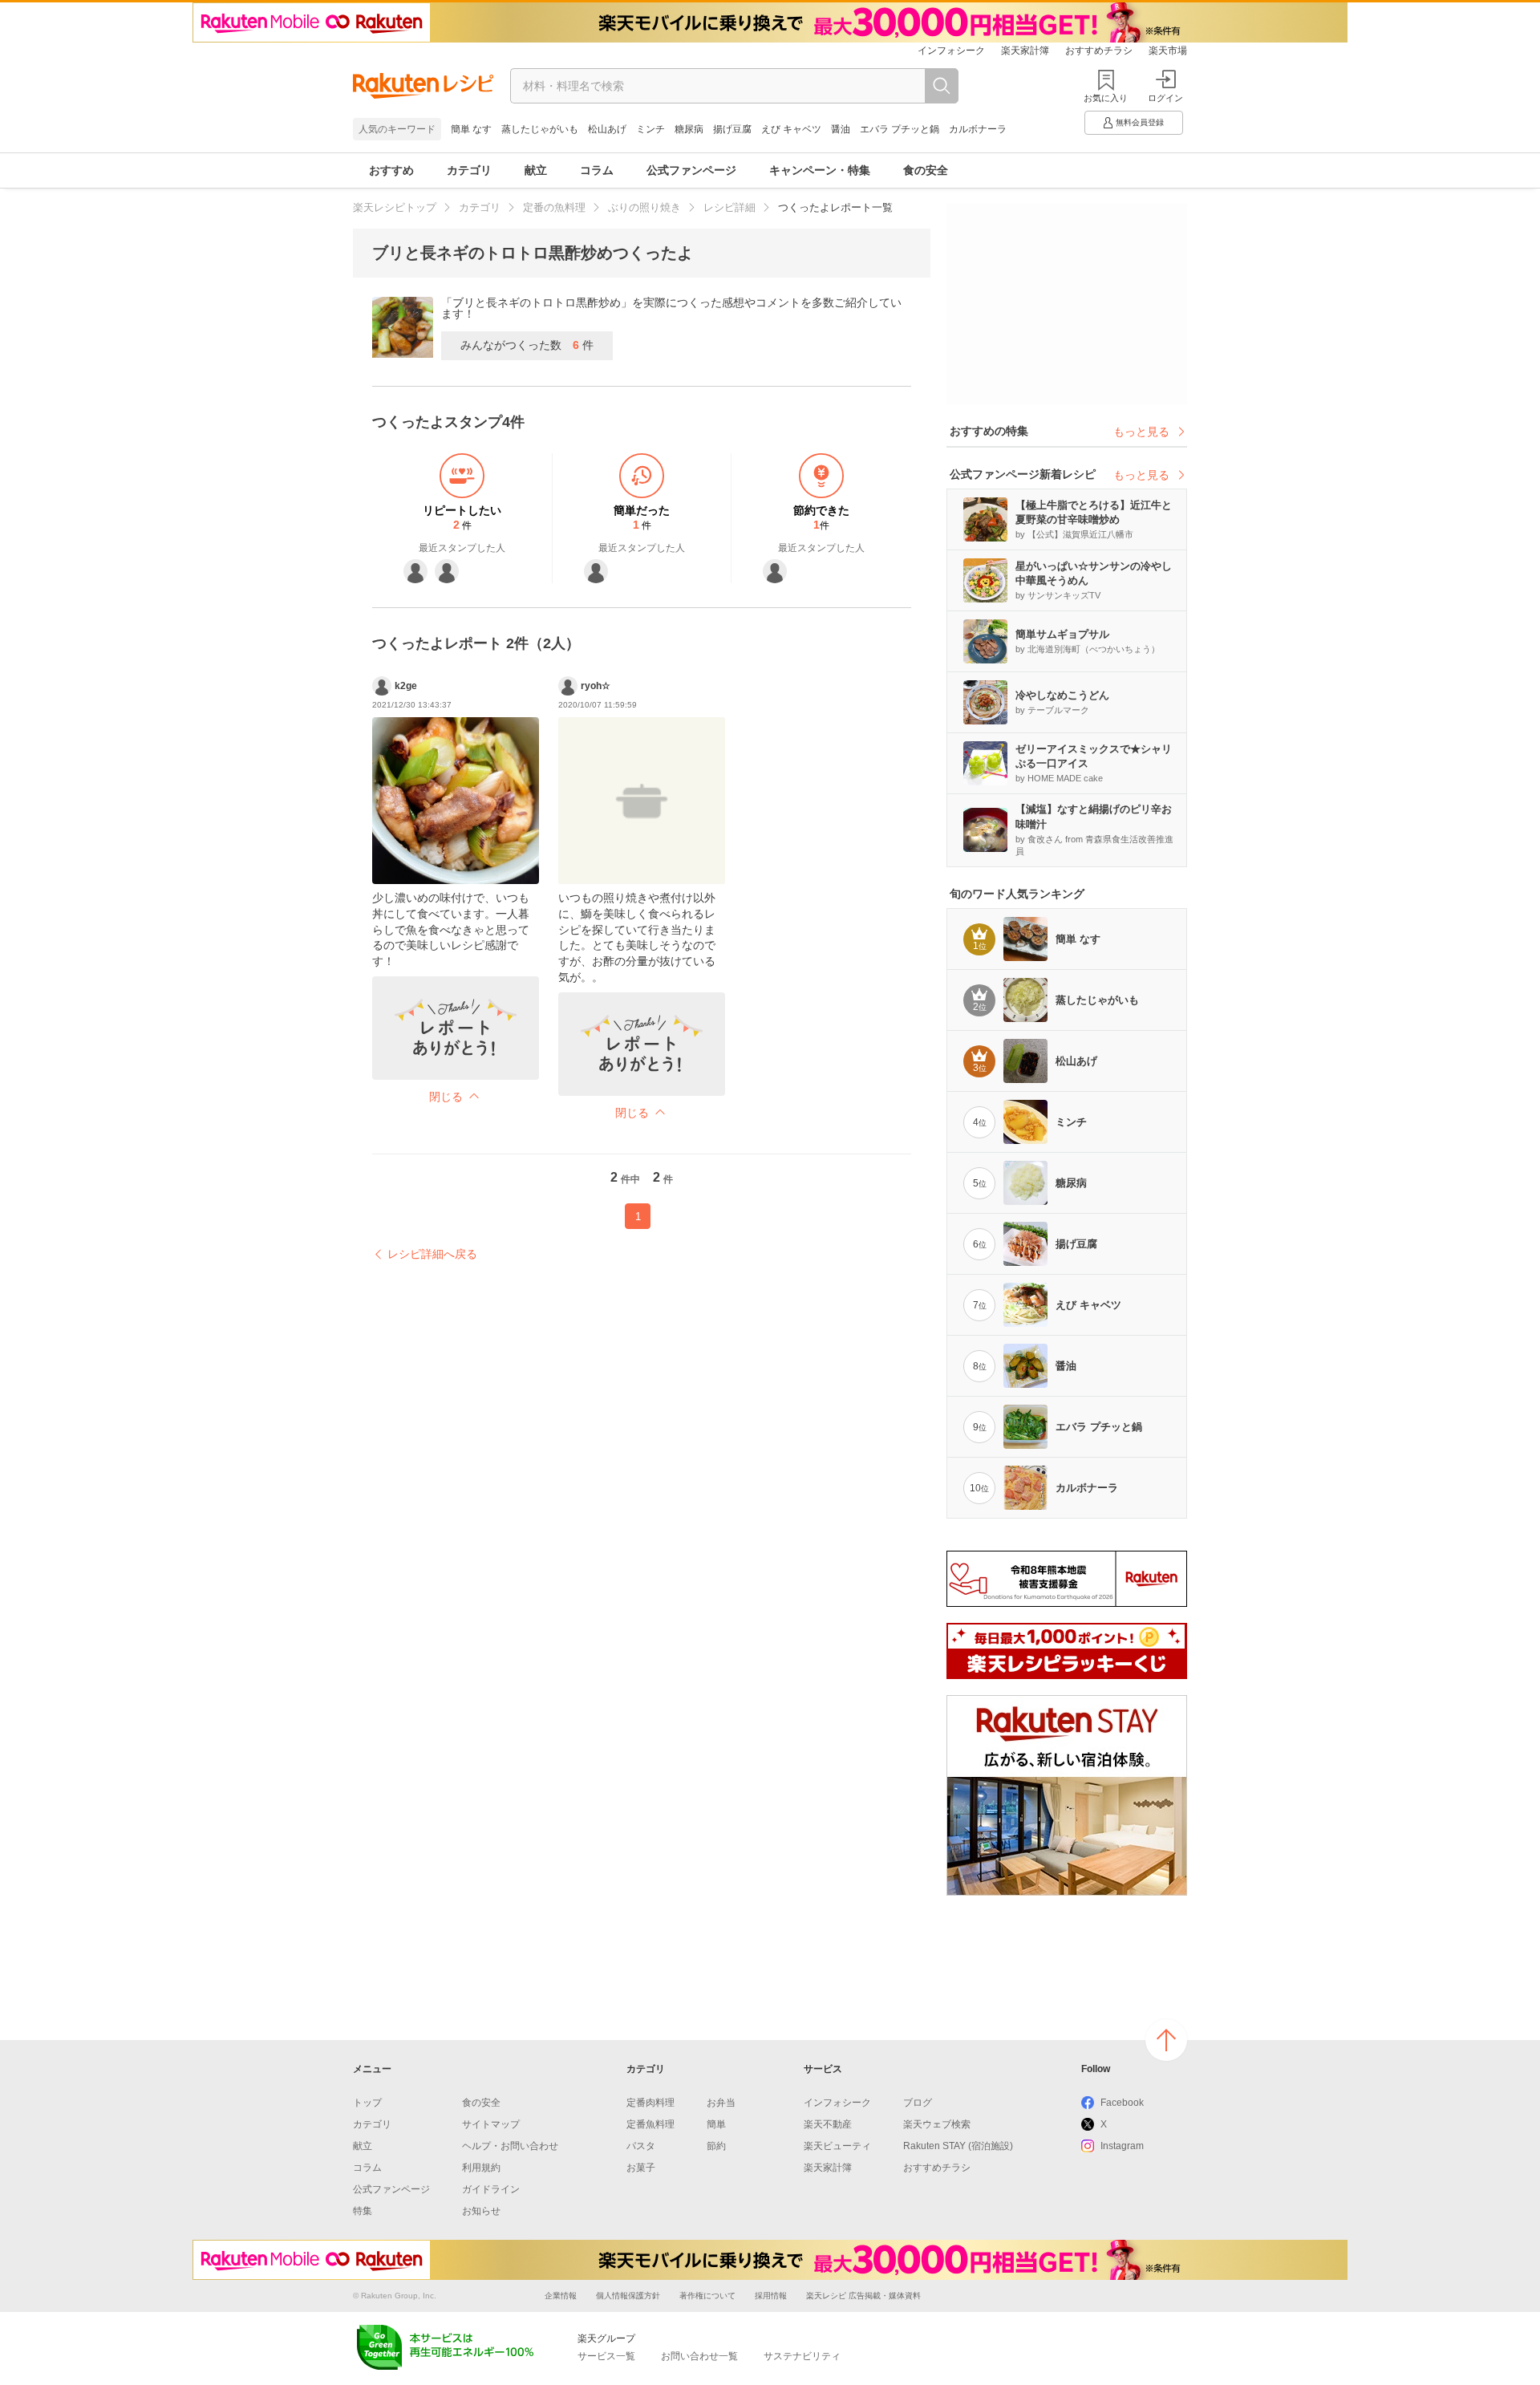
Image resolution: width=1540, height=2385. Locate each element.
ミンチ (650, 129)
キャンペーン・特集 (820, 170)
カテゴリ (469, 170)
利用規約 (481, 2168)
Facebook (1122, 2103)
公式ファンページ (691, 170)
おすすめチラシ (1099, 51)
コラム (597, 170)
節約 (716, 2146)
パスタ (641, 2146)
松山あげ (607, 129)
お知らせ (481, 2211)
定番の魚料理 (554, 207)
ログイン (1165, 98)
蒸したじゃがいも (540, 129)
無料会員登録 (1140, 122)
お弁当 (721, 2103)
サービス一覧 (606, 2356)
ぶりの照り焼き (644, 207)
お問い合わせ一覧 (699, 2356)
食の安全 (926, 170)
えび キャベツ (791, 129)
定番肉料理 (650, 2103)
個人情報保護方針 (628, 2296)
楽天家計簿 (1025, 51)
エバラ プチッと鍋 (900, 129)
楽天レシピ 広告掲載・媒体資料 (863, 2296)
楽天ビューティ (837, 2146)
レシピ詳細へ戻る (432, 1254)
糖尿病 (689, 129)
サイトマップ (491, 2124)
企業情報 (561, 2296)
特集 (363, 2211)
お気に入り (1106, 98)
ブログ (918, 2103)
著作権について (707, 2296)
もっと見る (1141, 432)
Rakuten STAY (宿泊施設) (958, 2146)
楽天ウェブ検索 (937, 2124)
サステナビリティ (802, 2356)
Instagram (1122, 2146)
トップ (367, 2103)
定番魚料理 (650, 2124)
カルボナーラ (978, 129)
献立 (536, 170)
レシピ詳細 (729, 207)
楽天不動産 (828, 2124)
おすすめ (391, 170)
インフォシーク (951, 51)
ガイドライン (491, 2189)
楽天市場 (1168, 51)
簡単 (716, 2124)
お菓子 (641, 2168)
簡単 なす (471, 129)
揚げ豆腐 (732, 129)
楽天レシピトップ (395, 207)
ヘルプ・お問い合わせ (510, 2146)
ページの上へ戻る (1166, 2040)
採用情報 (771, 2296)
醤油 (841, 129)
